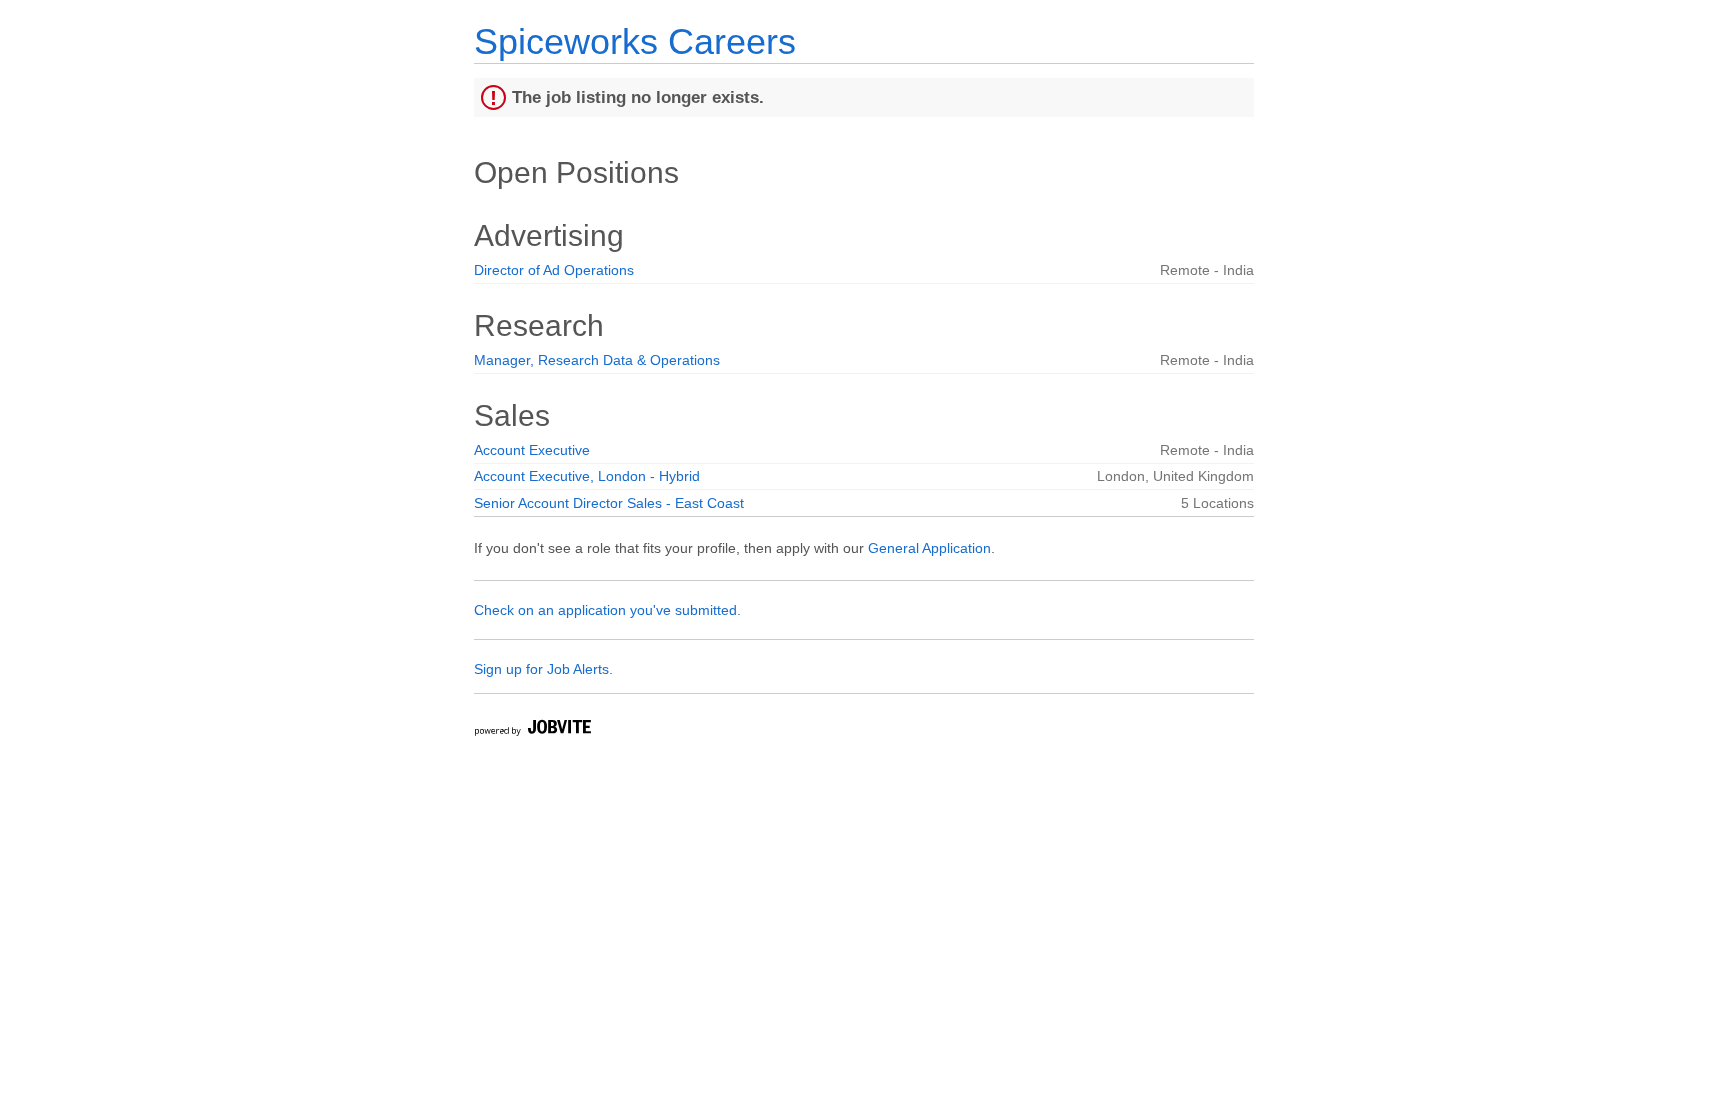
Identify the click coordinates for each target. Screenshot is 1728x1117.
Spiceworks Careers (635, 41)
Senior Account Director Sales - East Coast (609, 503)
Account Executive (532, 450)
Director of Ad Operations (554, 270)
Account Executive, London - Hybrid (587, 476)
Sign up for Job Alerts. (543, 669)
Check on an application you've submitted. (607, 610)
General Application (929, 548)
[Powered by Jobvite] (532, 730)
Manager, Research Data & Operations (597, 360)
